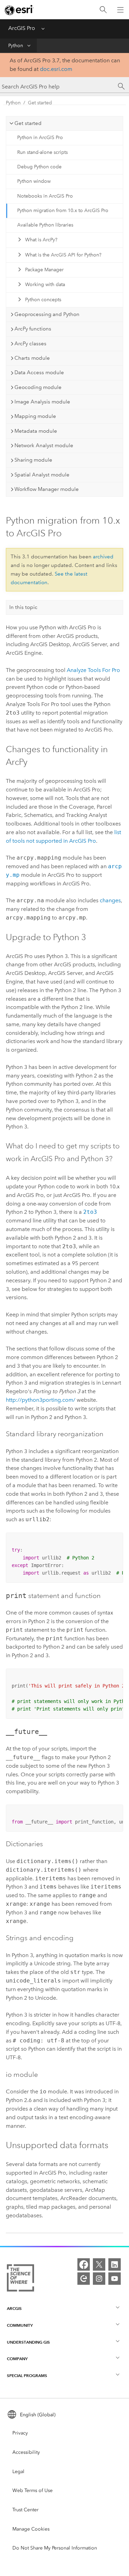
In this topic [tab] (23, 607)
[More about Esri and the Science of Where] (20, 2279)
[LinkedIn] (115, 2264)
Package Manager (44, 270)
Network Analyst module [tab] (44, 445)
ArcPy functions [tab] (33, 329)
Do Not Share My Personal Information (55, 2548)
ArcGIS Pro (22, 28)
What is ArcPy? (41, 240)
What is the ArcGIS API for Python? (63, 255)
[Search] (103, 10)
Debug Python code (39, 167)
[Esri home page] (19, 10)
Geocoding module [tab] (38, 387)
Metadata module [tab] (36, 431)
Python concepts (43, 300)
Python (16, 46)
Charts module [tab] (32, 358)
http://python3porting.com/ (41, 1400)
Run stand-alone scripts (42, 152)
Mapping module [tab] (35, 416)
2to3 (90, 1212)
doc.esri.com (56, 69)
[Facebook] (84, 2264)
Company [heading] (17, 2359)
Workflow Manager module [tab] (47, 489)
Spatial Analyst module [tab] (42, 475)
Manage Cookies (31, 2529)
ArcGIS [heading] (14, 2308)
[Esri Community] (84, 2279)
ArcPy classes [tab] (30, 344)
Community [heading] (20, 2325)
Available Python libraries (45, 225)
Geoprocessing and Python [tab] (47, 314)
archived (103, 557)
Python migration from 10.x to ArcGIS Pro (63, 211)
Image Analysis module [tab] (42, 402)
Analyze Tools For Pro (93, 670)
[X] (99, 2264)
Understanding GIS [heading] (28, 2342)
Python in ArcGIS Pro (40, 138)
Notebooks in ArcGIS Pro (45, 196)
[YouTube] (115, 2279)
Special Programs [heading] (27, 2375)
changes (110, 900)
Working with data (45, 285)
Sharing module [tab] (33, 460)
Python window (34, 181)
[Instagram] (99, 2279)
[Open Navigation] (120, 10)
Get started (40, 103)
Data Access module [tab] (39, 372)
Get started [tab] (28, 123)
